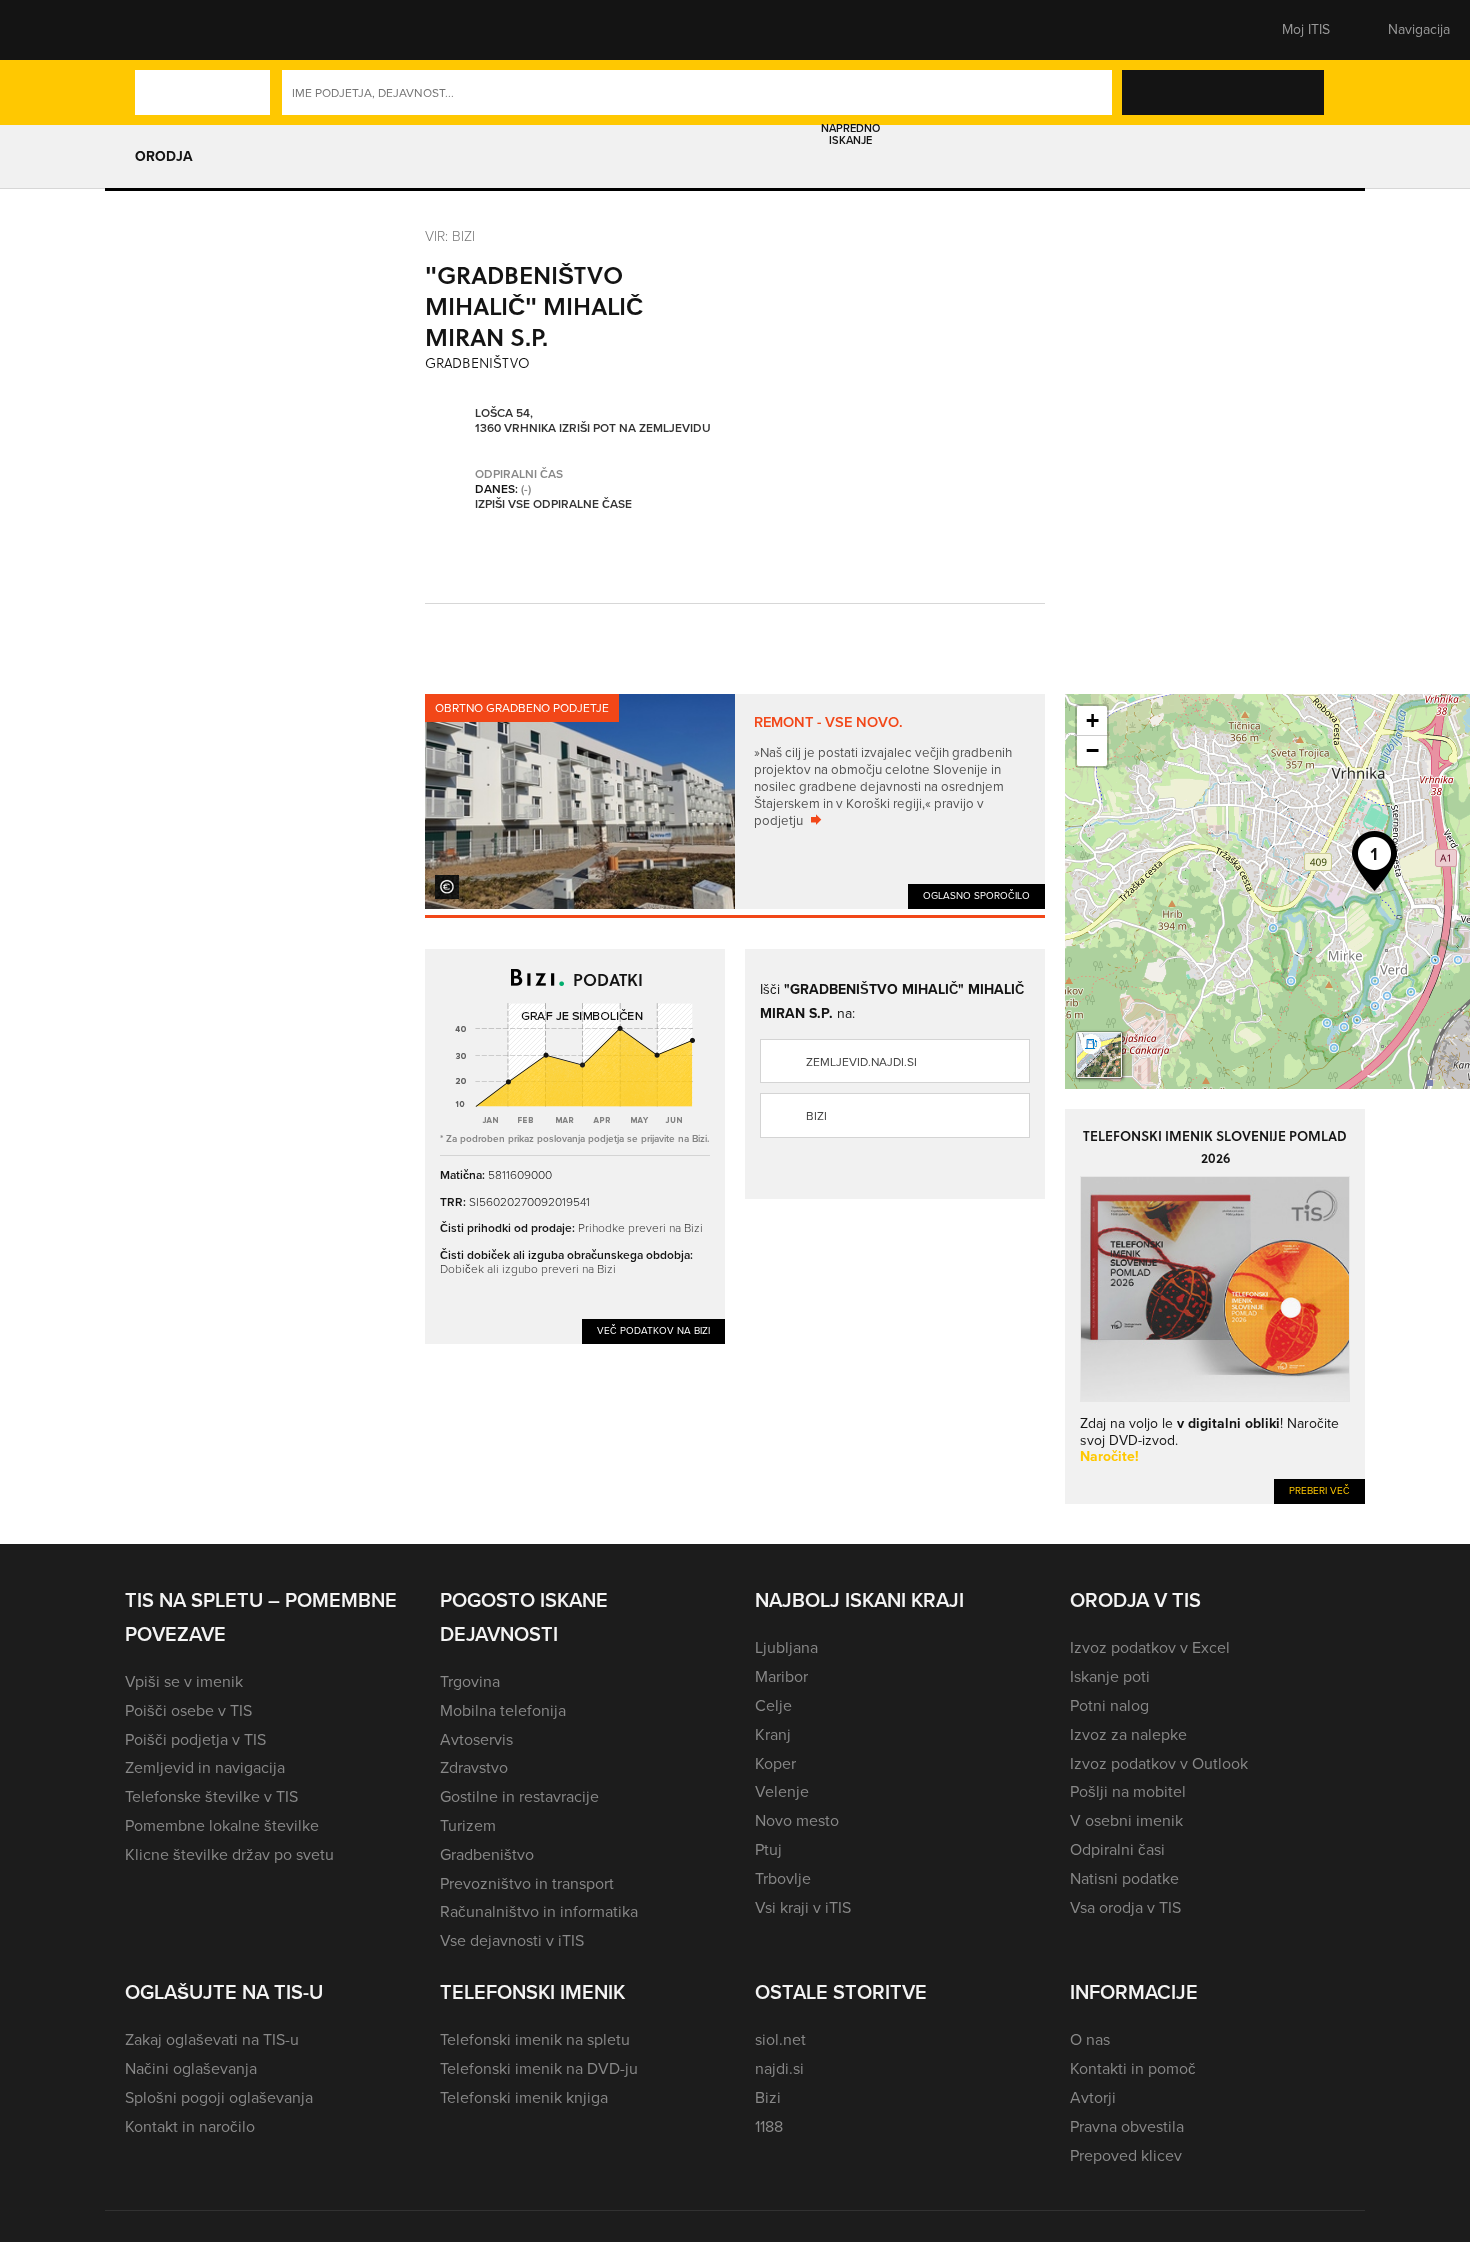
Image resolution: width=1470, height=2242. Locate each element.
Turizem (468, 1825)
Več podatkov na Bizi (653, 1330)
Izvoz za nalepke (1128, 1734)
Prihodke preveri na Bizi (640, 1228)
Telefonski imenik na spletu (535, 2039)
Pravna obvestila (1127, 2126)
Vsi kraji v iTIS (803, 1907)
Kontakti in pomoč (1133, 2068)
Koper (775, 1763)
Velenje (782, 1791)
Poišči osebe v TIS (188, 1710)
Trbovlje (783, 1878)
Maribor (781, 1676)
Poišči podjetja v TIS (195, 1739)
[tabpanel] (735, 801)
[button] (160, 30)
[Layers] (1099, 1055)
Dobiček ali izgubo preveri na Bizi (528, 1269)
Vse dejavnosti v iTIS (512, 1940)
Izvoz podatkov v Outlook (1159, 1763)
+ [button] (1092, 720)
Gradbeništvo (487, 1854)
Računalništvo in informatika (539, 1911)
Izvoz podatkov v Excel (1150, 1647)
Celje (773, 1705)
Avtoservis (476, 1739)
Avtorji (1093, 2097)
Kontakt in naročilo (190, 2126)
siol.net (780, 2039)
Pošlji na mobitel (1128, 1791)
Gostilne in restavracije (519, 1796)
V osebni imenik (1126, 1820)
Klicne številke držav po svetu (229, 1854)
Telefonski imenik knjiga (524, 2097)
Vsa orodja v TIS (1125, 1907)
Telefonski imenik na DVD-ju (539, 2068)
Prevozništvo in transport (527, 1883)
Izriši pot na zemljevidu (635, 429)
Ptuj (768, 1849)
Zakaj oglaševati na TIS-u (212, 2039)
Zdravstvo (474, 1767)
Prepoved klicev (1126, 2155)
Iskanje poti (1110, 1676)
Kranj (773, 1734)
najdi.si (779, 2068)
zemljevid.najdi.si (861, 1062)
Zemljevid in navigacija (205, 1767)
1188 (769, 2126)
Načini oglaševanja (191, 2068)
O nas (1090, 2039)
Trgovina (470, 1681)
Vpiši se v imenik (184, 1681)
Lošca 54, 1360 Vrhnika (515, 421)
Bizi (816, 1116)
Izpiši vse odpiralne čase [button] (553, 505)
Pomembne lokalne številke (222, 1825)
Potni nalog (1109, 1705)
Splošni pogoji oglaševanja (219, 2097)
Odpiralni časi (1117, 1849)
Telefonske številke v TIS (211, 1796)
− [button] (1092, 750)
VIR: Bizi (450, 236)
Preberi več (1319, 1490)
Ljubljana (786, 1647)
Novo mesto (797, 1820)
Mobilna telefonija (503, 1710)
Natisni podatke (1124, 1878)
